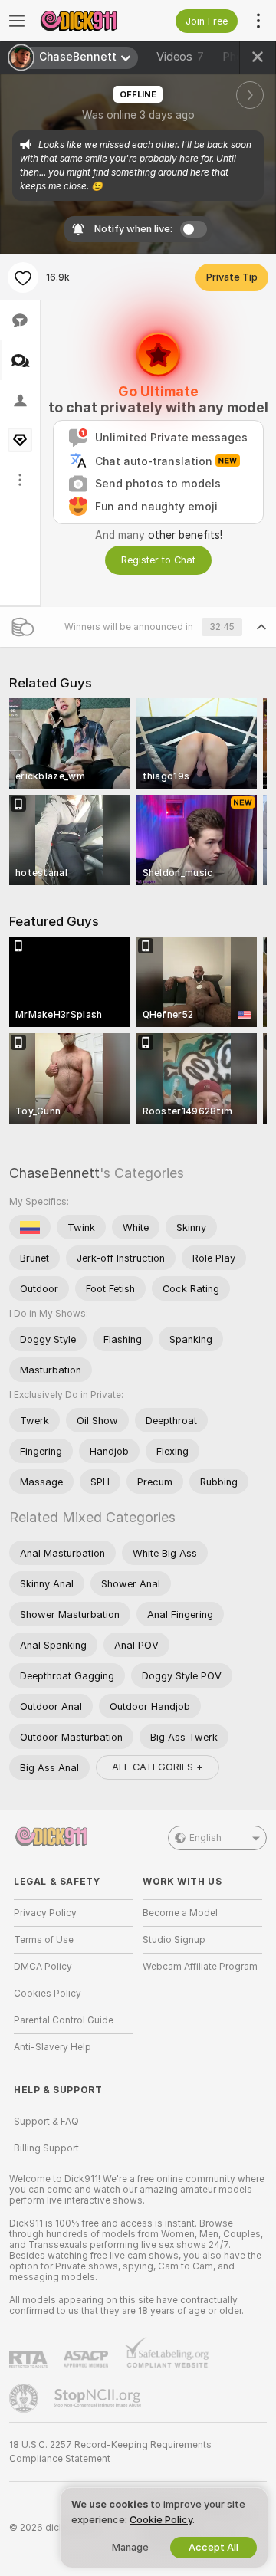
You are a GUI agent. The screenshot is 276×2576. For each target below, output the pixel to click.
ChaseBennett (54, 1173)
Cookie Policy (161, 2520)
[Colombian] (30, 1227)
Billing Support (46, 2148)
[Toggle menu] (17, 21)
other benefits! (185, 535)
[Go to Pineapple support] (25, 2398)
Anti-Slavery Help (53, 2047)
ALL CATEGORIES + (158, 1767)
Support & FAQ (46, 2122)
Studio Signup (174, 1940)
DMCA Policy (43, 1967)
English (205, 1838)
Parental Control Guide (64, 2020)
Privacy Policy (45, 1913)
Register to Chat (158, 560)
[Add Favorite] (23, 277)
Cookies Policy (48, 1994)
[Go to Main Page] (86, 21)
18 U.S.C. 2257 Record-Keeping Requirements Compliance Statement (110, 2452)
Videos (180, 57)
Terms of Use (44, 1940)
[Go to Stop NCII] (99, 2398)
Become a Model (180, 1913)
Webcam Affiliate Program (200, 1967)
